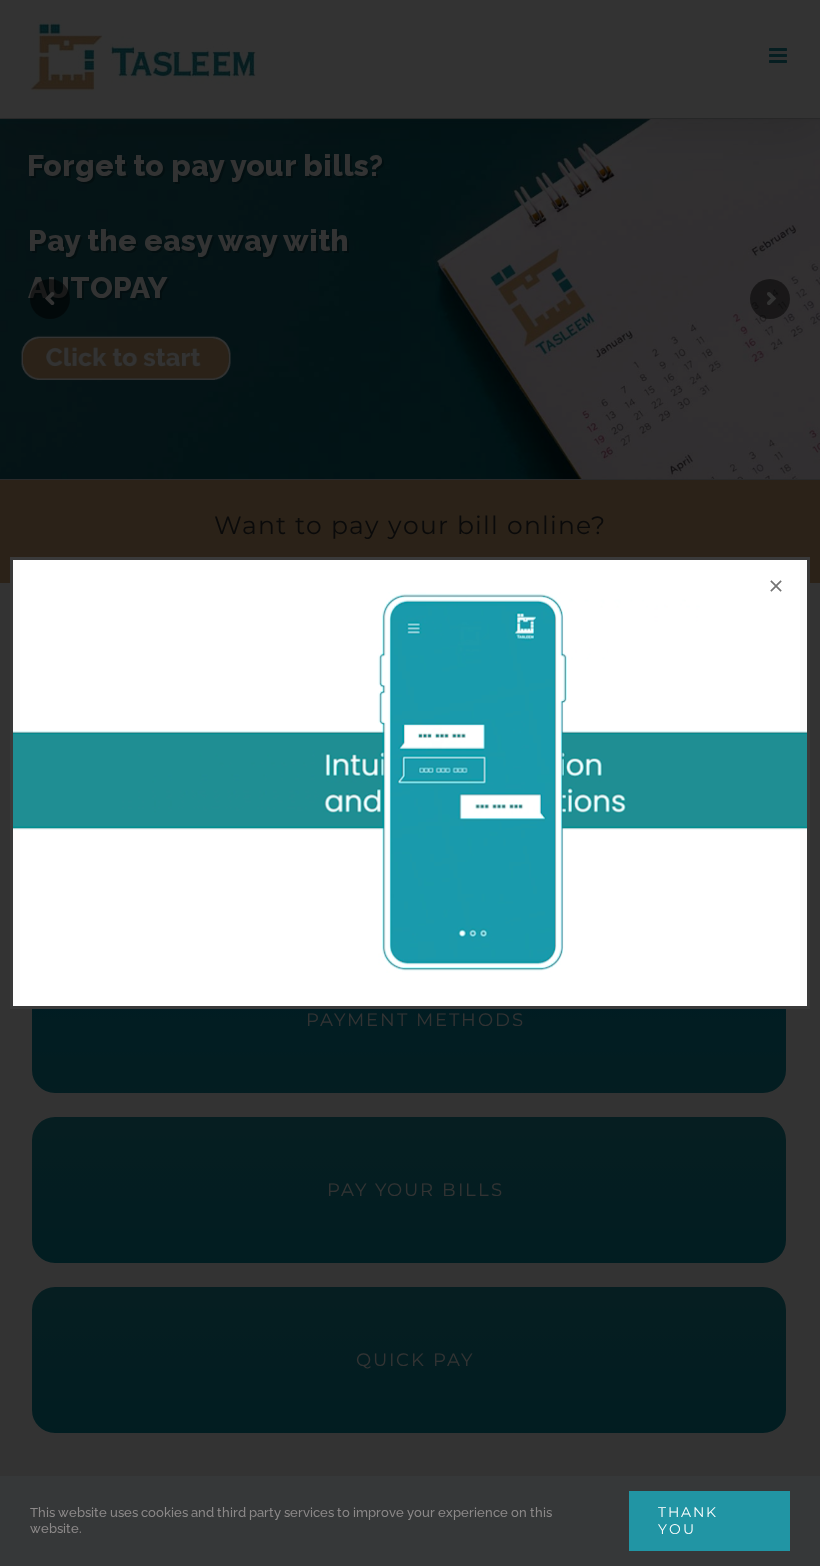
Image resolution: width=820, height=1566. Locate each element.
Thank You (688, 1520)
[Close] (776, 586)
